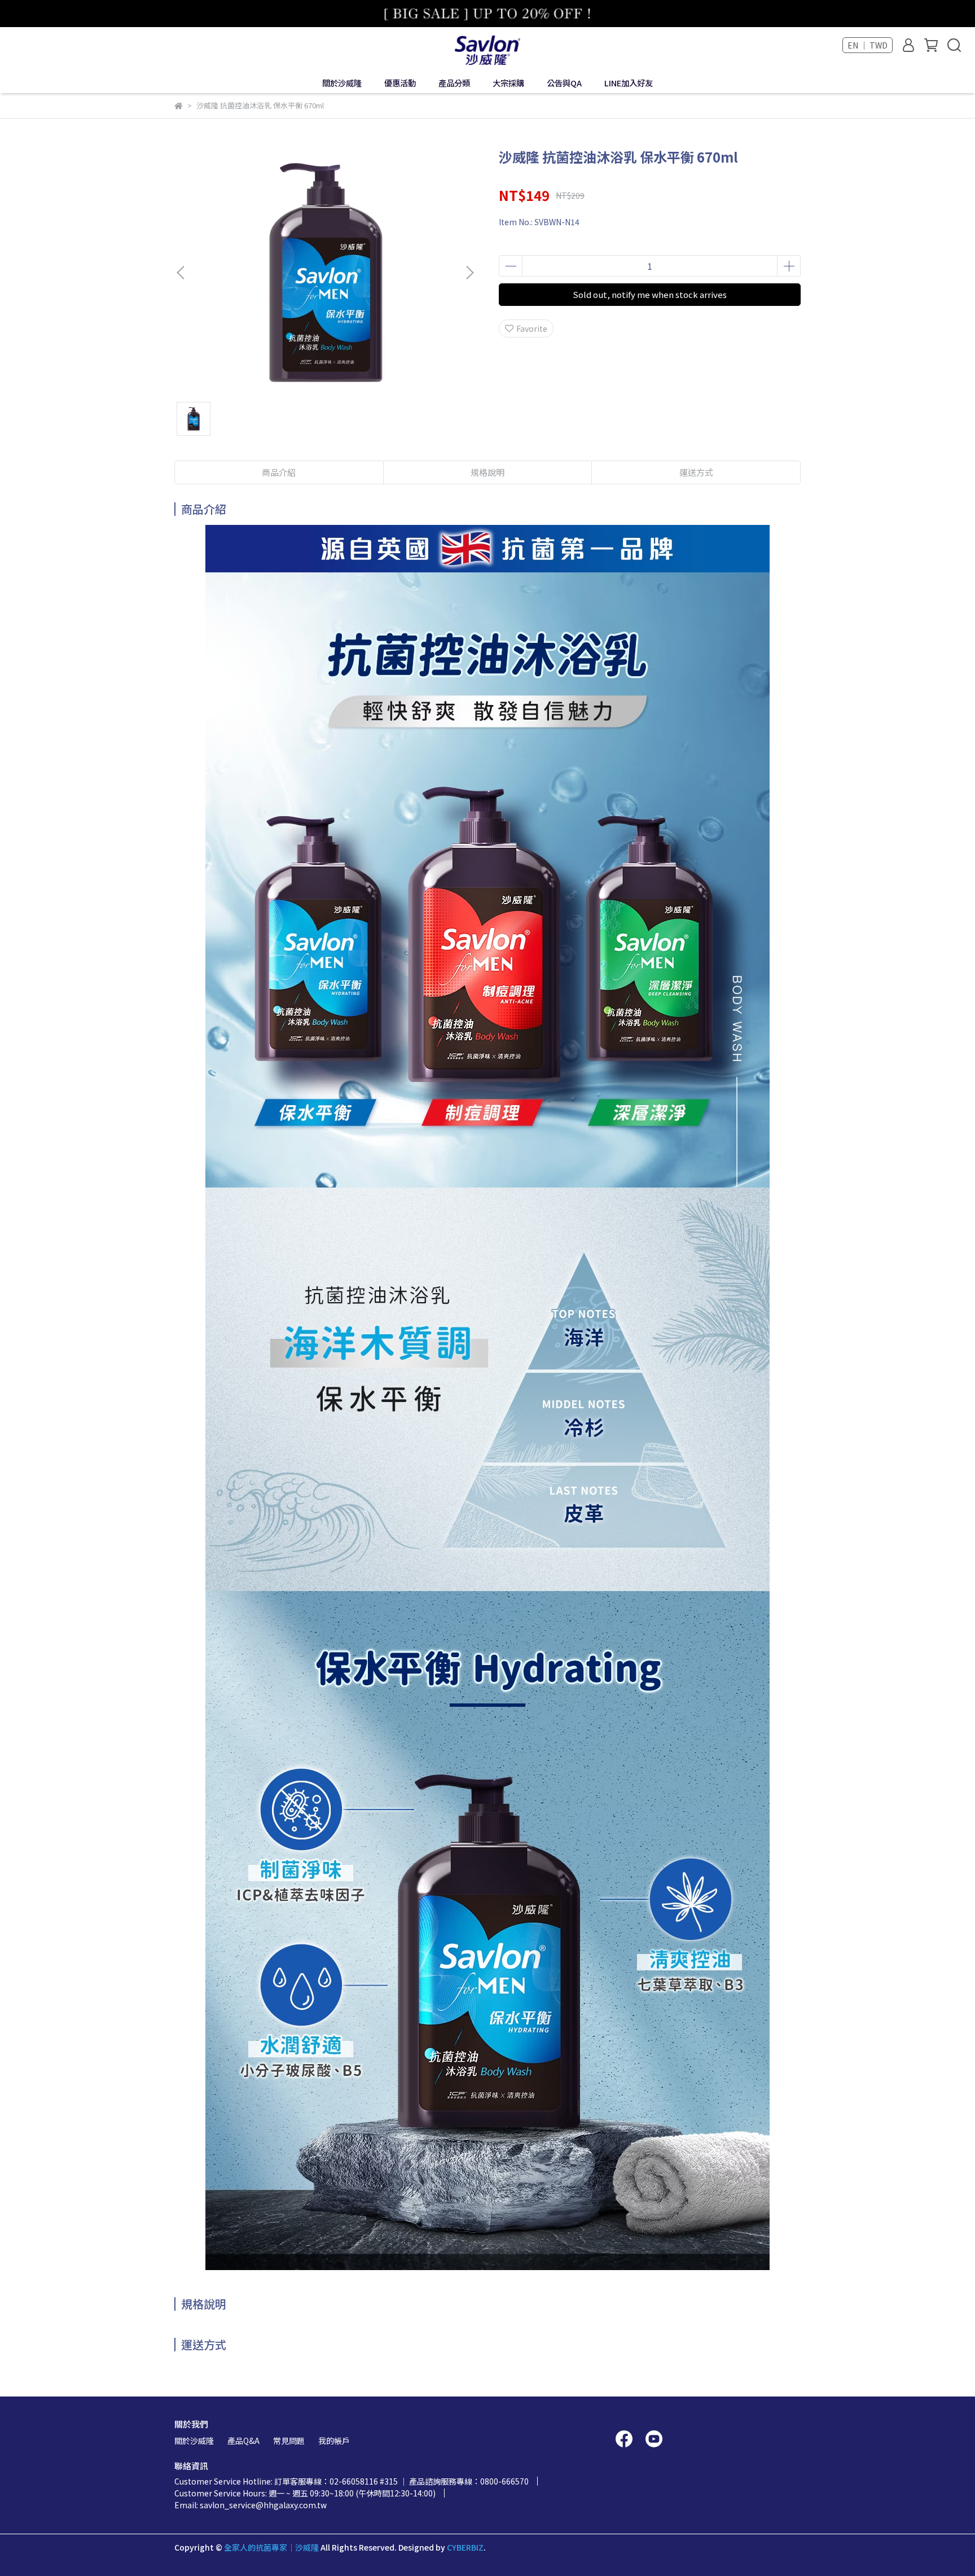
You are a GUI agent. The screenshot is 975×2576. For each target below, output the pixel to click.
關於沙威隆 (194, 2441)
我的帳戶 (334, 2441)
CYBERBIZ (465, 2547)
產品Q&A (243, 2441)
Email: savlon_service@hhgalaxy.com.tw (251, 2505)
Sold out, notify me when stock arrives (650, 294)
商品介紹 (279, 472)
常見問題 (289, 2441)
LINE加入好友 (629, 83)
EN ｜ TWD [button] (868, 45)
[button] (469, 273)
